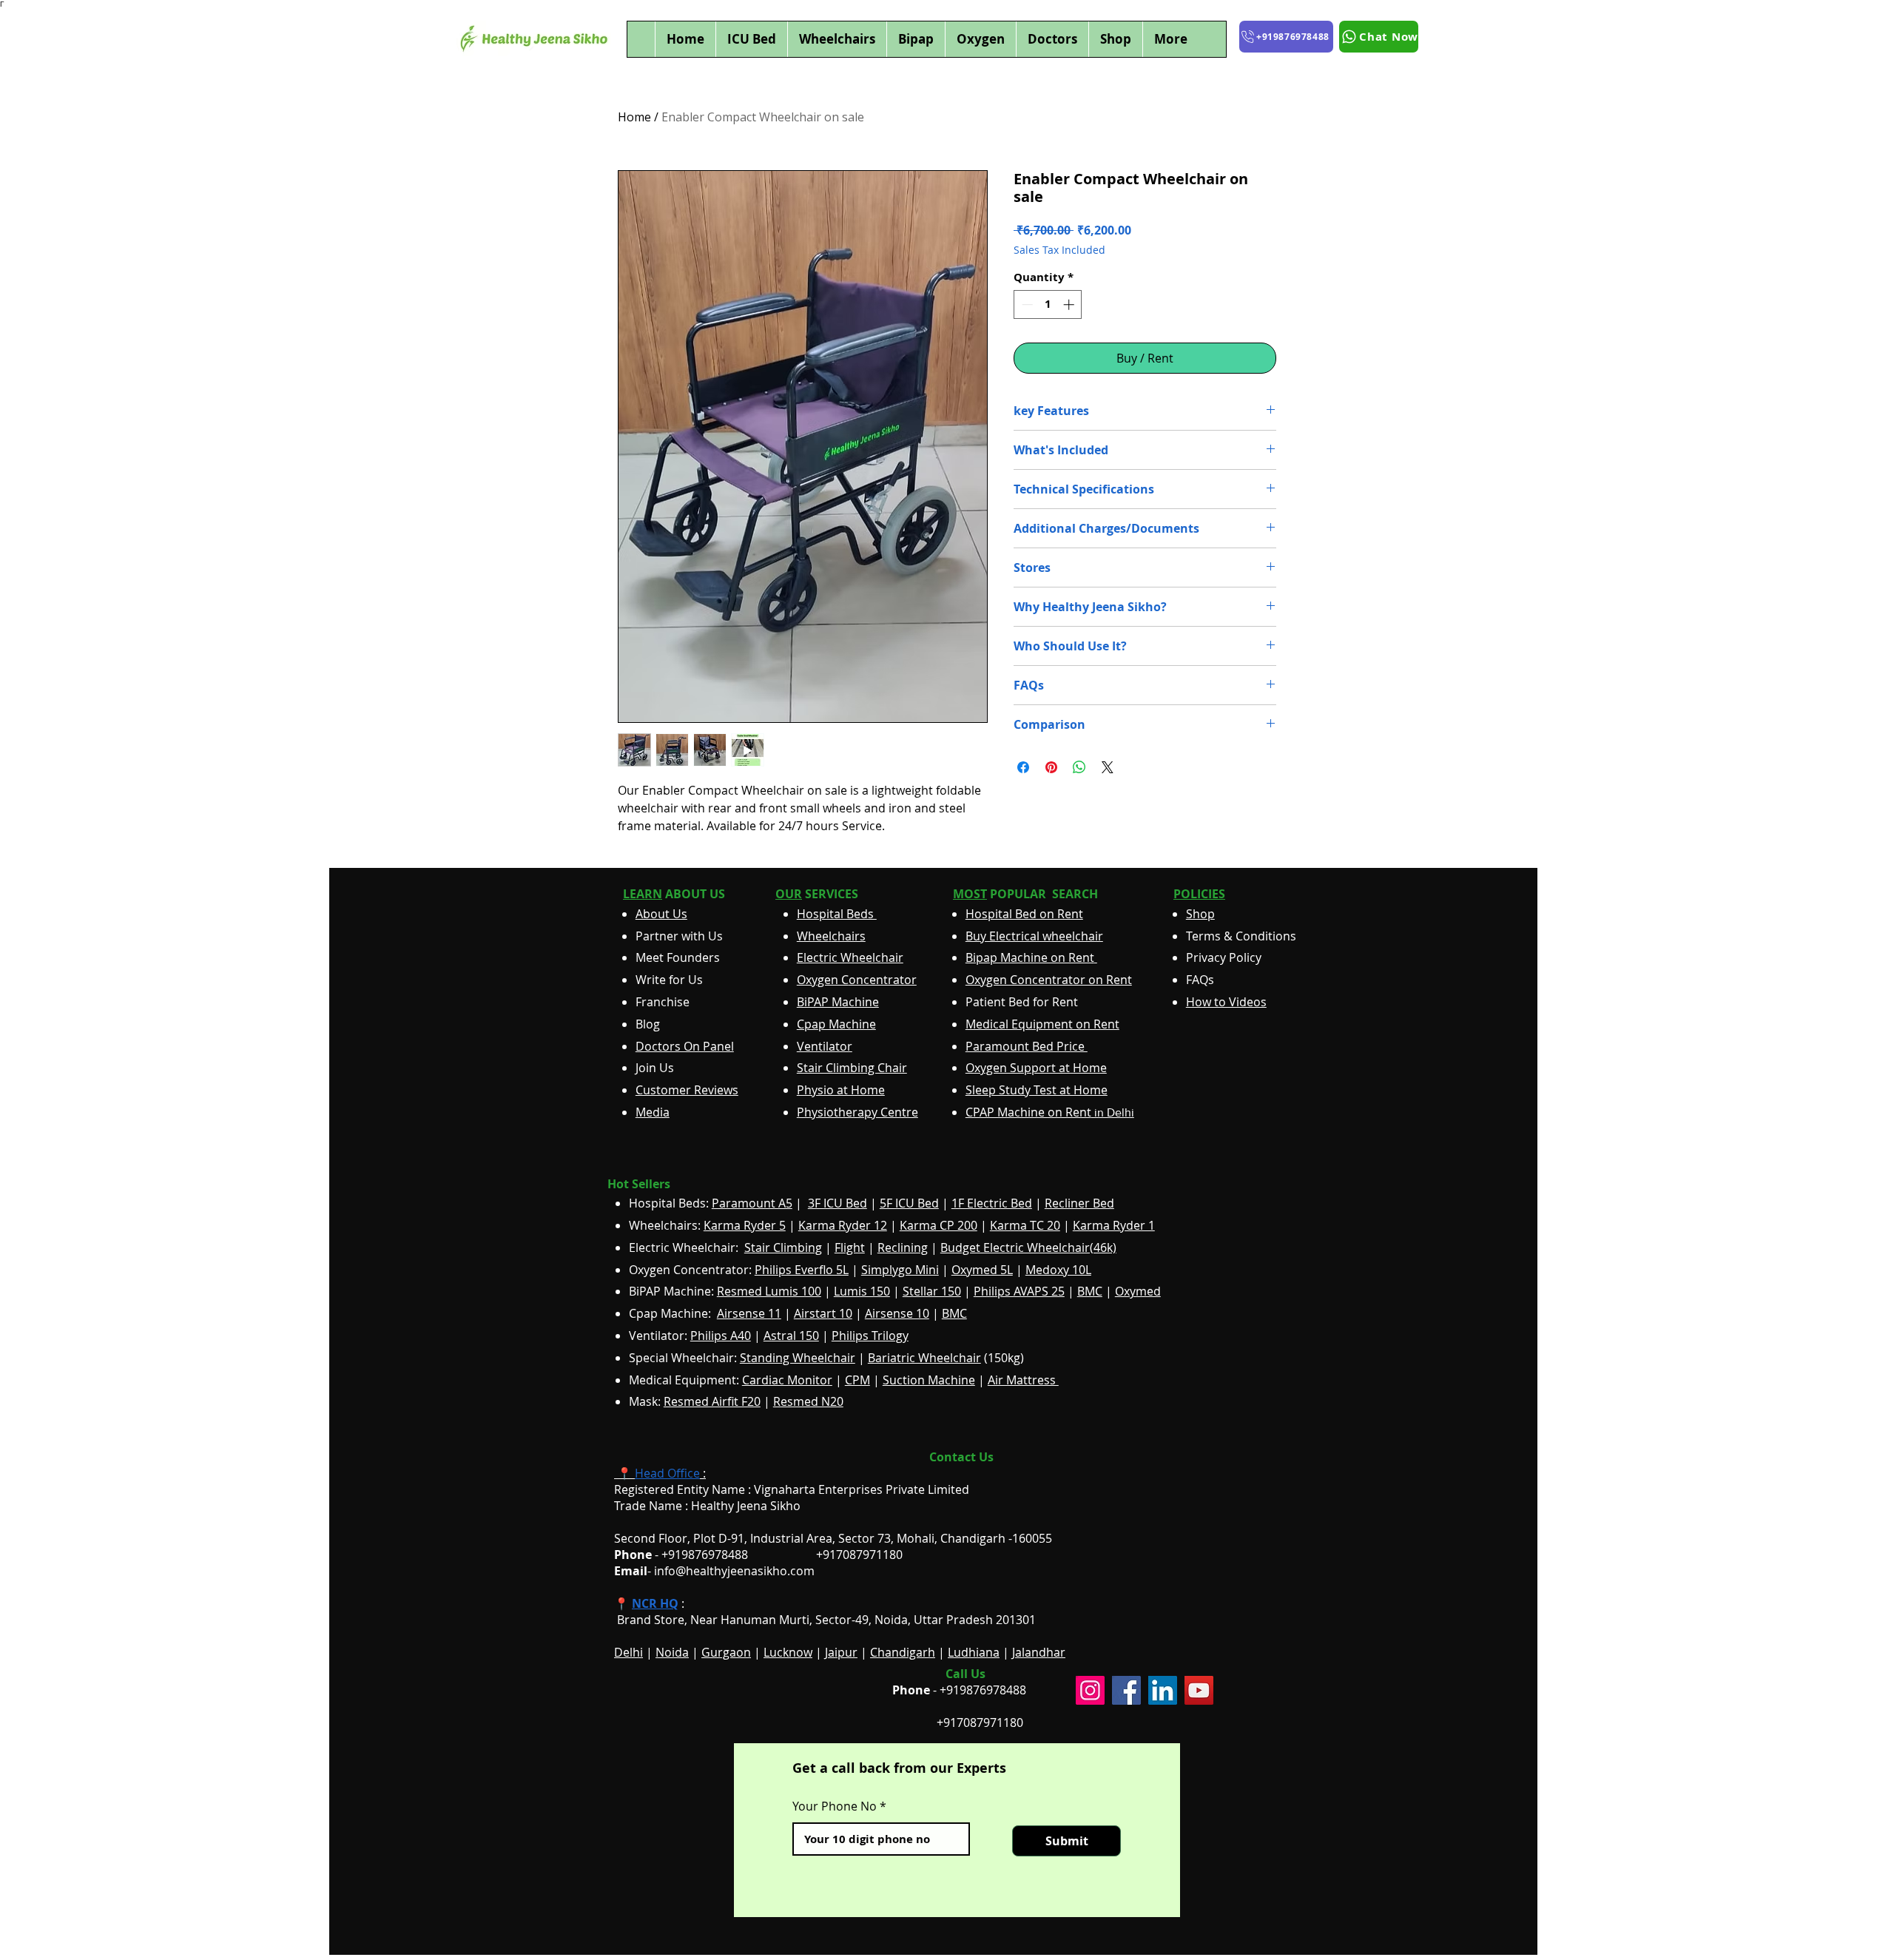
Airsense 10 (897, 1313)
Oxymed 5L (982, 1270)
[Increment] (1070, 304)
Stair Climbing (783, 1247)
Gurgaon (726, 1652)
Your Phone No (835, 1806)
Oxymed (1138, 1291)
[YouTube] (1199, 1690)
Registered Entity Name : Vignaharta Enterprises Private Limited (792, 1489)
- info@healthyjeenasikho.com (714, 1571)
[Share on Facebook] (1023, 767)
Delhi (628, 1652)
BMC (1090, 1291)
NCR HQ (655, 1603)
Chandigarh (903, 1652)
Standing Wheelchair (798, 1358)
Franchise (663, 1002)
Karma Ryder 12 (843, 1225)
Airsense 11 (749, 1313)
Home (634, 117)
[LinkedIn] (1163, 1690)
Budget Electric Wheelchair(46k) (1028, 1247)
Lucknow (788, 1652)
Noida (672, 1652)
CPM (857, 1380)
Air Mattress (1023, 1380)
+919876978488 (983, 1690)
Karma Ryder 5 (745, 1225)
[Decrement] (1026, 304)
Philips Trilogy (870, 1336)
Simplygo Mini (900, 1270)
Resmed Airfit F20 (712, 1401)
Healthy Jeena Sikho (746, 1506)
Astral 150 (791, 1336)
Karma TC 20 (1025, 1225)
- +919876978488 (691, 1555)
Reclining (903, 1247)
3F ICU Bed (838, 1203)
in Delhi (1050, 1112)
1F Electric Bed (992, 1203)
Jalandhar (1039, 1652)
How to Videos (1226, 1002)
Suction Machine (929, 1380)
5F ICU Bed (909, 1203)
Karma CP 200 (938, 1225)
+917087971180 (980, 1722)
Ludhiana (974, 1652)
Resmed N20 (808, 1401)
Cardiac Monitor (787, 1380)
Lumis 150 (862, 1291)
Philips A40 (721, 1336)
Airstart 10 (823, 1313)
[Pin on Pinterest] (1051, 767)
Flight (850, 1247)
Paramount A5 (752, 1203)
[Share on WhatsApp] (1079, 767)
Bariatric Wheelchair (924, 1358)
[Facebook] (1126, 1690)
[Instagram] (1090, 1690)
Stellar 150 (932, 1291)
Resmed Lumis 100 (769, 1291)
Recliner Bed (1079, 1203)
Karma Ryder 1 (1114, 1225)
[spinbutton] (1048, 304)
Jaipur (841, 1652)
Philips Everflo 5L (802, 1270)
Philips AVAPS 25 (1019, 1291)
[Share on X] (1108, 767)
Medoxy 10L (1058, 1270)
